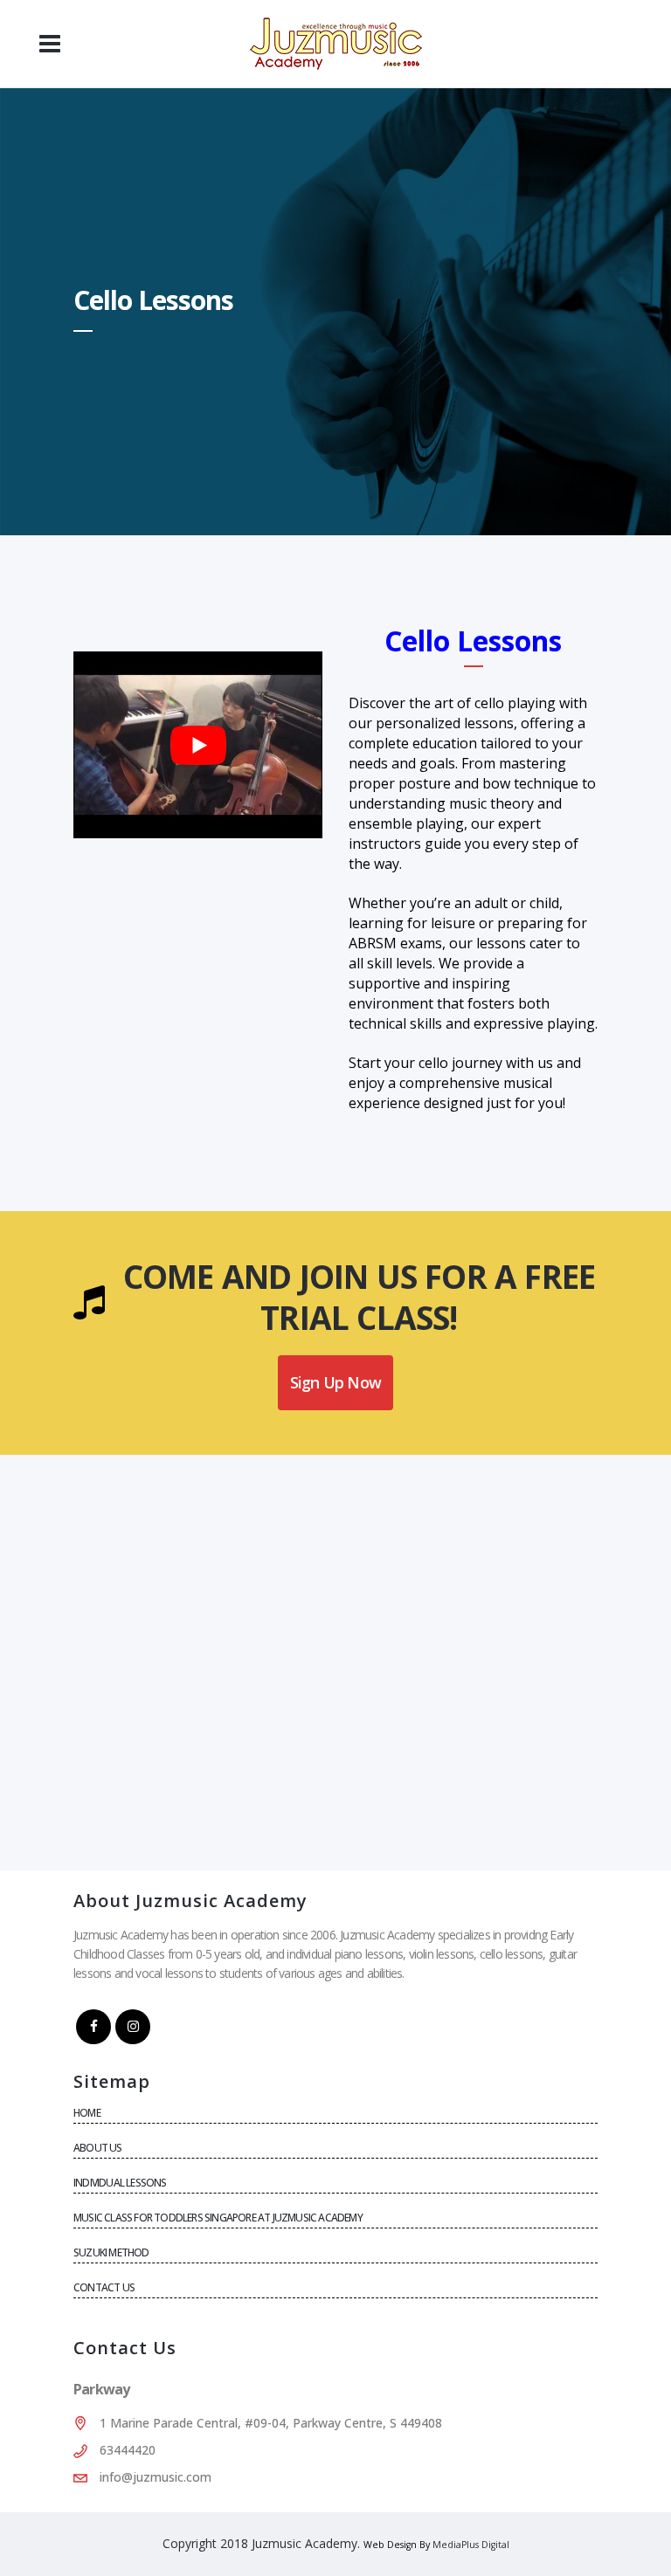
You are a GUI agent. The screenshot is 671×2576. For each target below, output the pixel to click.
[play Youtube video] (198, 745)
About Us (98, 2148)
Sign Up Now (335, 1382)
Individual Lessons (120, 2183)
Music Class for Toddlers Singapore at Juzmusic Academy (218, 2218)
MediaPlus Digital (471, 2545)
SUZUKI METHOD (111, 2252)
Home (87, 2113)
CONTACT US (104, 2287)
